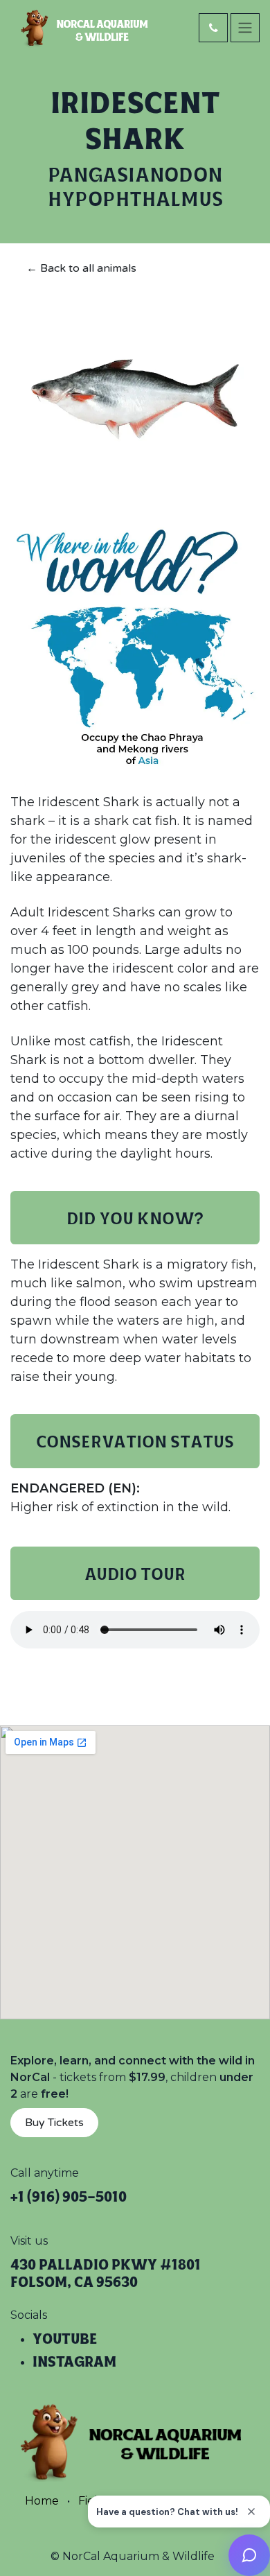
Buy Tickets (54, 2123)
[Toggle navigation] (245, 28)
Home (42, 2501)
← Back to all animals (81, 268)
